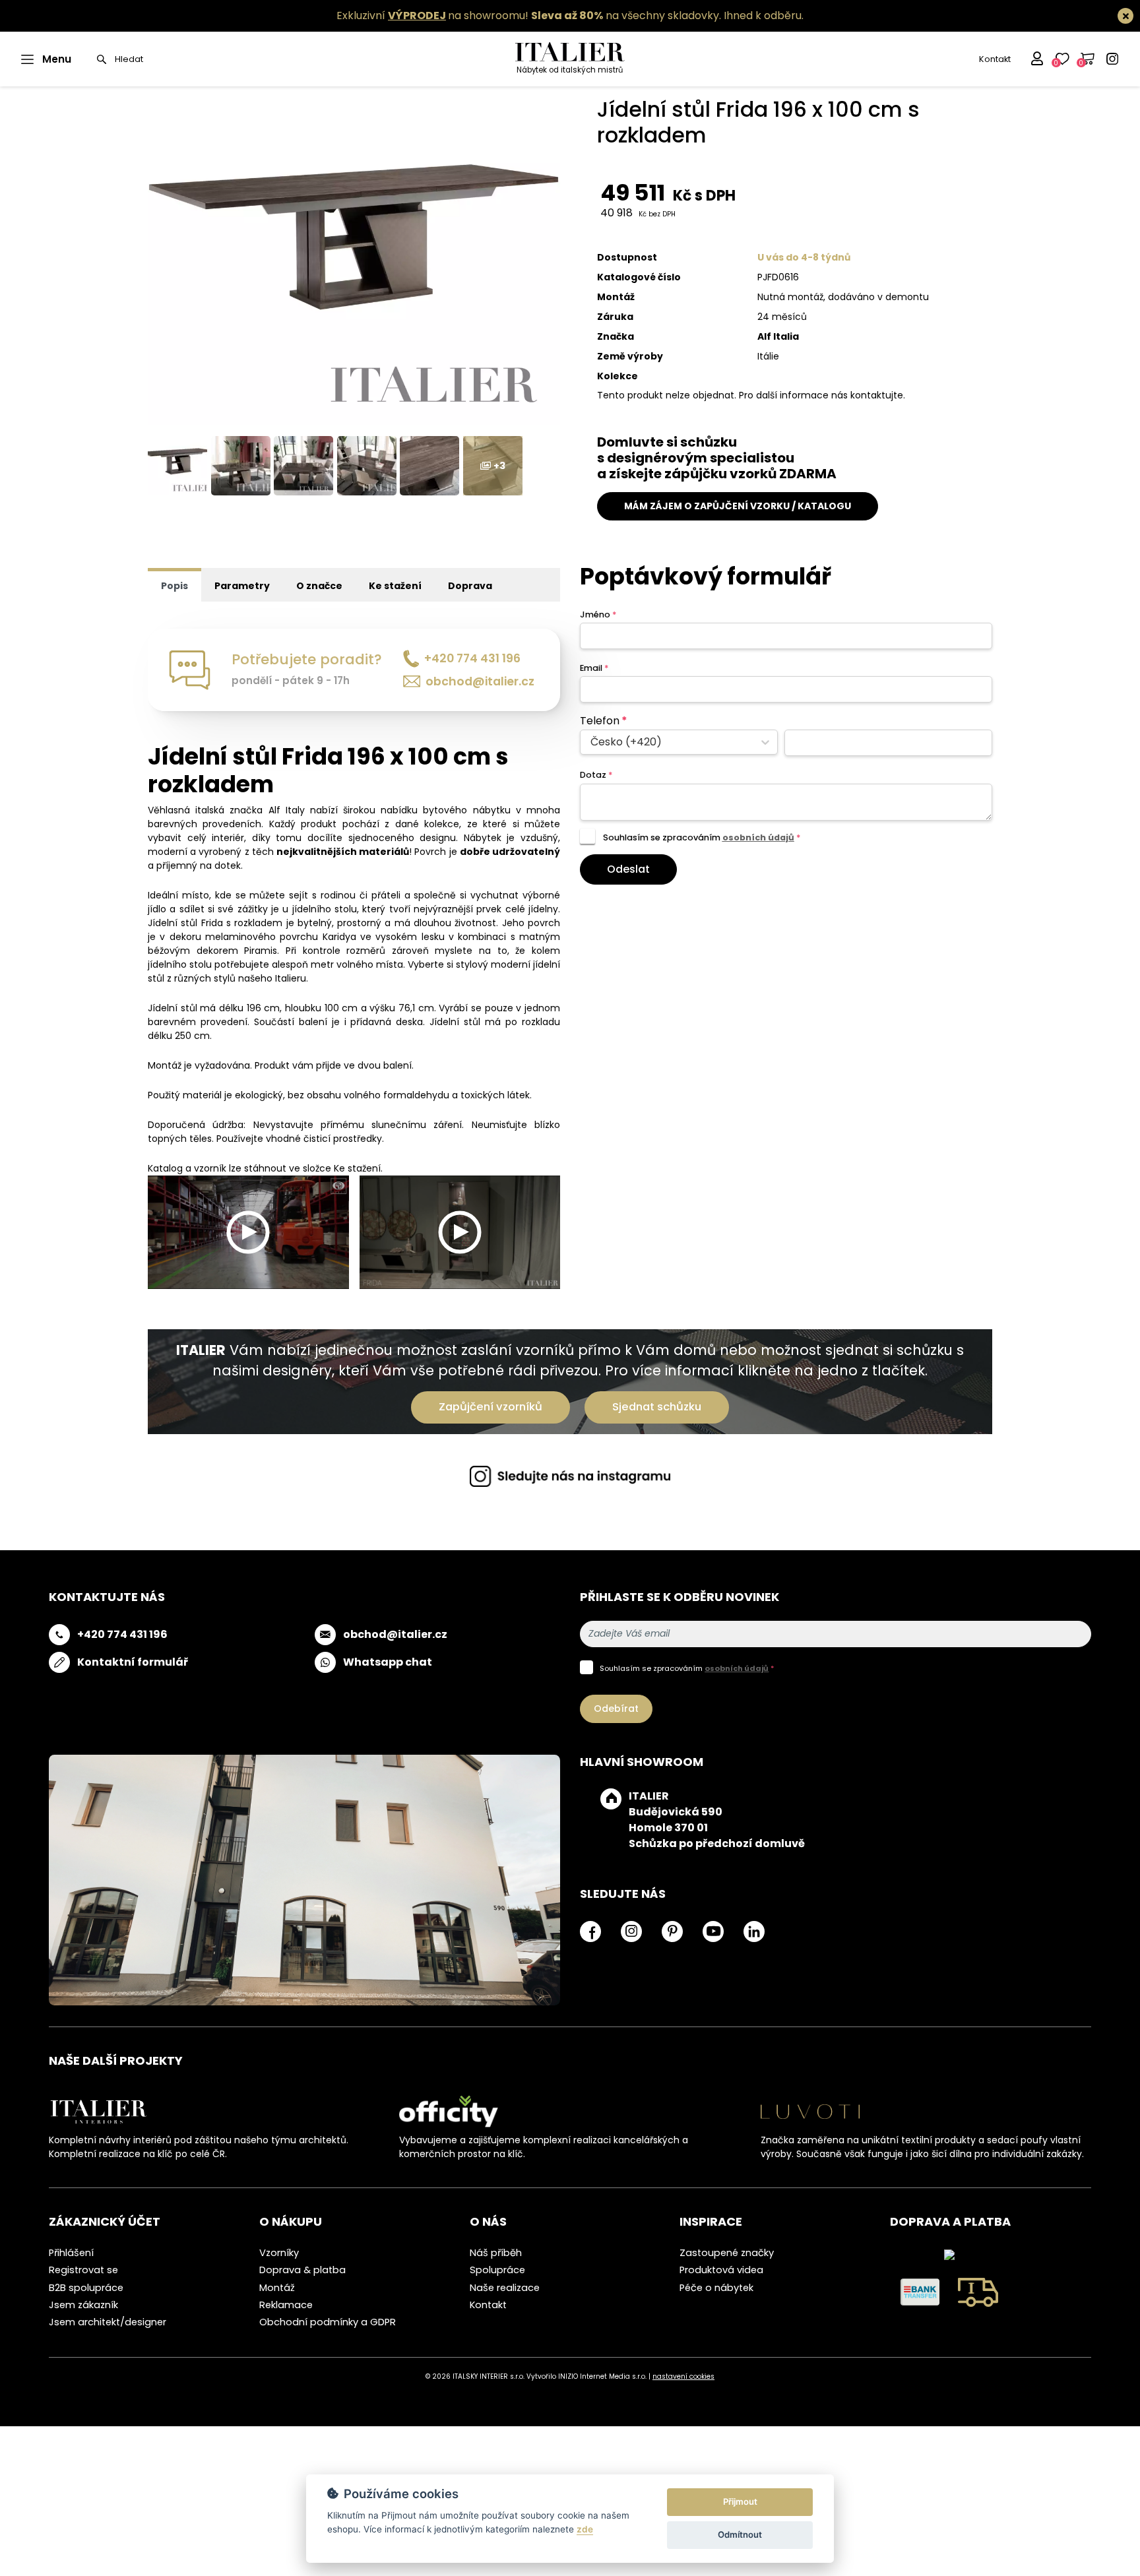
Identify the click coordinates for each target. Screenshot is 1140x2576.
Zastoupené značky (727, 2253)
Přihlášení (71, 2253)
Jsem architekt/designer (108, 2322)
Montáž (277, 2288)
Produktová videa (721, 2270)
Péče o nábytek (716, 2288)
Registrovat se (83, 2270)
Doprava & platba (302, 2270)
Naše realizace (505, 2288)
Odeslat (628, 869)
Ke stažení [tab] (395, 586)
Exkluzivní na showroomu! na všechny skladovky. (529, 16)
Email (594, 668)
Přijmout (740, 2501)
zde (585, 2529)
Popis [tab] (174, 586)
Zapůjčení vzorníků (491, 1407)
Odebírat (616, 1709)
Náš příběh (496, 2253)
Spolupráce (497, 2270)
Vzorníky (279, 2253)
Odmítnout (740, 2534)
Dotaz (596, 775)
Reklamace (286, 2305)
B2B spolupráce (86, 2288)
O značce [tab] (319, 586)
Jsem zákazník (83, 2305)
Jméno (598, 614)
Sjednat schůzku (657, 1407)
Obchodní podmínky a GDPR (328, 2322)
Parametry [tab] (242, 586)
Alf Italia (778, 336)
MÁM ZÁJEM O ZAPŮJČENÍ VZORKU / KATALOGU (738, 506)
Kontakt (995, 59)
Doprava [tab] (470, 586)
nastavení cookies (683, 2376)
